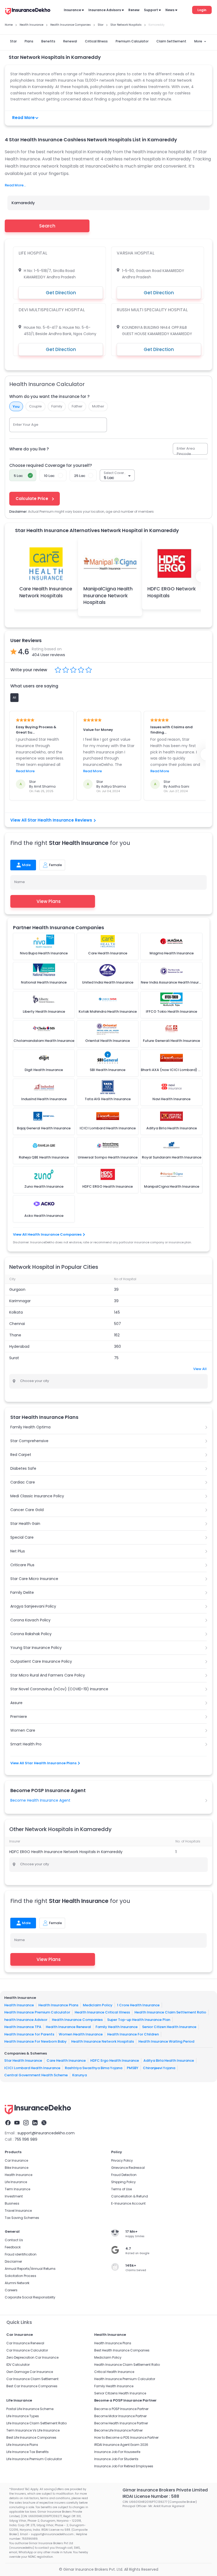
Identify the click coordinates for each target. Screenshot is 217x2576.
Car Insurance (16, 2160)
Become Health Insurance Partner (121, 2423)
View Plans (49, 901)
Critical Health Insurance (114, 2372)
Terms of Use (121, 2189)
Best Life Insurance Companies (31, 2437)
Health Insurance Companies (77, 2019)
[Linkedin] (35, 2123)
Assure (16, 1703)
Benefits (48, 41)
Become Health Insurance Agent (40, 1800)
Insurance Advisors (105, 10)
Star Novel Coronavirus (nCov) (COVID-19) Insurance (59, 1689)
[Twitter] (44, 2123)
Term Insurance (17, 2189)
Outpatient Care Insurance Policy (41, 1661)
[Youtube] (17, 2123)
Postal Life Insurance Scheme (30, 2409)
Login (202, 10)
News (170, 10)
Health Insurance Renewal (68, 2027)
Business (12, 2203)
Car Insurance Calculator (27, 2350)
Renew (134, 10)
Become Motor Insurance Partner (120, 2416)
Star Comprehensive (29, 1441)
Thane (15, 1335)
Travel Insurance (18, 2211)
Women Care (23, 1730)
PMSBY (133, 2068)
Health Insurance (19, 2005)
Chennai (17, 1324)
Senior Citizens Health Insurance (120, 2393)
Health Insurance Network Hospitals (103, 2041)
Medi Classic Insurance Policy (37, 1496)
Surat (14, 1358)
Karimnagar (20, 1301)
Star (13, 41)
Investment (14, 2196)
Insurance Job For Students (116, 2459)
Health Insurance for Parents (29, 2034)
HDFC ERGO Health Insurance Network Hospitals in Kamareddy (66, 1852)
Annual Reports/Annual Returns (30, 2269)
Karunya (80, 2075)
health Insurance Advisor (26, 2019)
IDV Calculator (18, 2365)
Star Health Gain (25, 1524)
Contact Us (14, 2240)
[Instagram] (26, 2123)
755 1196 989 (26, 2139)
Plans (29, 41)
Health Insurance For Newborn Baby (35, 2041)
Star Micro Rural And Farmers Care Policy (48, 1675)
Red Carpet (21, 1455)
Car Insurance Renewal (25, 2343)
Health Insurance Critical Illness (102, 2012)
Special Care (22, 1537)
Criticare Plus (22, 1565)
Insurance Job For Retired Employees (124, 2466)
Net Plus (18, 1551)
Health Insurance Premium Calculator (37, 2012)
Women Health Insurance (81, 2034)
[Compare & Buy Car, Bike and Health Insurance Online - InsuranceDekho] (28, 12)
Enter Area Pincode (186, 451)
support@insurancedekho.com (46, 2133)
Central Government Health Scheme (36, 2075)
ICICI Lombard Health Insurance (32, 2068)
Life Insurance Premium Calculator (34, 2459)
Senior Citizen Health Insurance (169, 2027)
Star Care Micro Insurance (34, 1579)
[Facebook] (8, 2123)
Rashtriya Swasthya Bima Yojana (94, 2068)
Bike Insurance (17, 2168)
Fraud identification (21, 2254)
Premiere (19, 1717)
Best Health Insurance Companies (122, 2350)
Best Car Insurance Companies (32, 2386)
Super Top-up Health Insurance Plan (139, 2019)
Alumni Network (17, 2283)
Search (47, 226)
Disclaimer (13, 2261)
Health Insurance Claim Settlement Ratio (170, 2012)
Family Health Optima (30, 1427)
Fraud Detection (124, 2175)
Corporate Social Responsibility (30, 2297)
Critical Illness (96, 41)
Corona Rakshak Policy (31, 1634)
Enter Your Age (26, 425)
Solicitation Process (21, 2276)
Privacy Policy (122, 2160)
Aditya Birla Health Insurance (169, 2061)
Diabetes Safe (23, 1468)
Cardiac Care (23, 1482)
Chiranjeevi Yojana (159, 2068)
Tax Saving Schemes (22, 2218)
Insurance (72, 10)
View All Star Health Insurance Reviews (51, 820)
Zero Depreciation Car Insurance (32, 2357)
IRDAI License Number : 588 (151, 2496)
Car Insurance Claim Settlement (32, 2379)
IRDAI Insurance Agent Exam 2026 (121, 2445)
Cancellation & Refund (130, 2196)
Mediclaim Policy (98, 2005)
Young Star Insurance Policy (36, 1648)
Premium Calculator (132, 41)
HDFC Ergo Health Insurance (115, 2061)
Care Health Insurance (66, 2061)
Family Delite (22, 1592)
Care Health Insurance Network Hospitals (46, 592)
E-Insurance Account (128, 2203)
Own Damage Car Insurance (30, 2372)
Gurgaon (17, 1289)
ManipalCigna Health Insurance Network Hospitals (108, 595)
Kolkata (16, 1312)
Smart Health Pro (26, 1744)
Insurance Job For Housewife (117, 2452)
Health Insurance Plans (58, 2005)
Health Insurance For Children (133, 2034)
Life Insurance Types (23, 2416)
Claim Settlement (171, 41)
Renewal (70, 41)
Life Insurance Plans (22, 2445)
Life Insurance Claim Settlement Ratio (37, 2423)
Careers (11, 2290)
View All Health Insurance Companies (47, 1234)
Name (20, 882)
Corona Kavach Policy (30, 1620)
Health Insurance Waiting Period (166, 2041)
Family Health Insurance (117, 2027)
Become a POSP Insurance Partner (121, 2409)
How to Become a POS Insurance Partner (126, 2437)
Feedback (13, 2247)
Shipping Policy (123, 2182)
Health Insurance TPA (23, 2027)
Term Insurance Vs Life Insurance (33, 2430)
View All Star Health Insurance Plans (43, 1763)
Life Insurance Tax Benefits (28, 2452)
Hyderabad (19, 1346)
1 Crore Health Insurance (138, 2005)
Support (151, 10)
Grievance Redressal (128, 2168)
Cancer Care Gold (27, 1510)
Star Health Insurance (23, 2061)
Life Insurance (16, 2182)
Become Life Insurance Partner (118, 2430)
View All (200, 1369)
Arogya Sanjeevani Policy (33, 1606)
